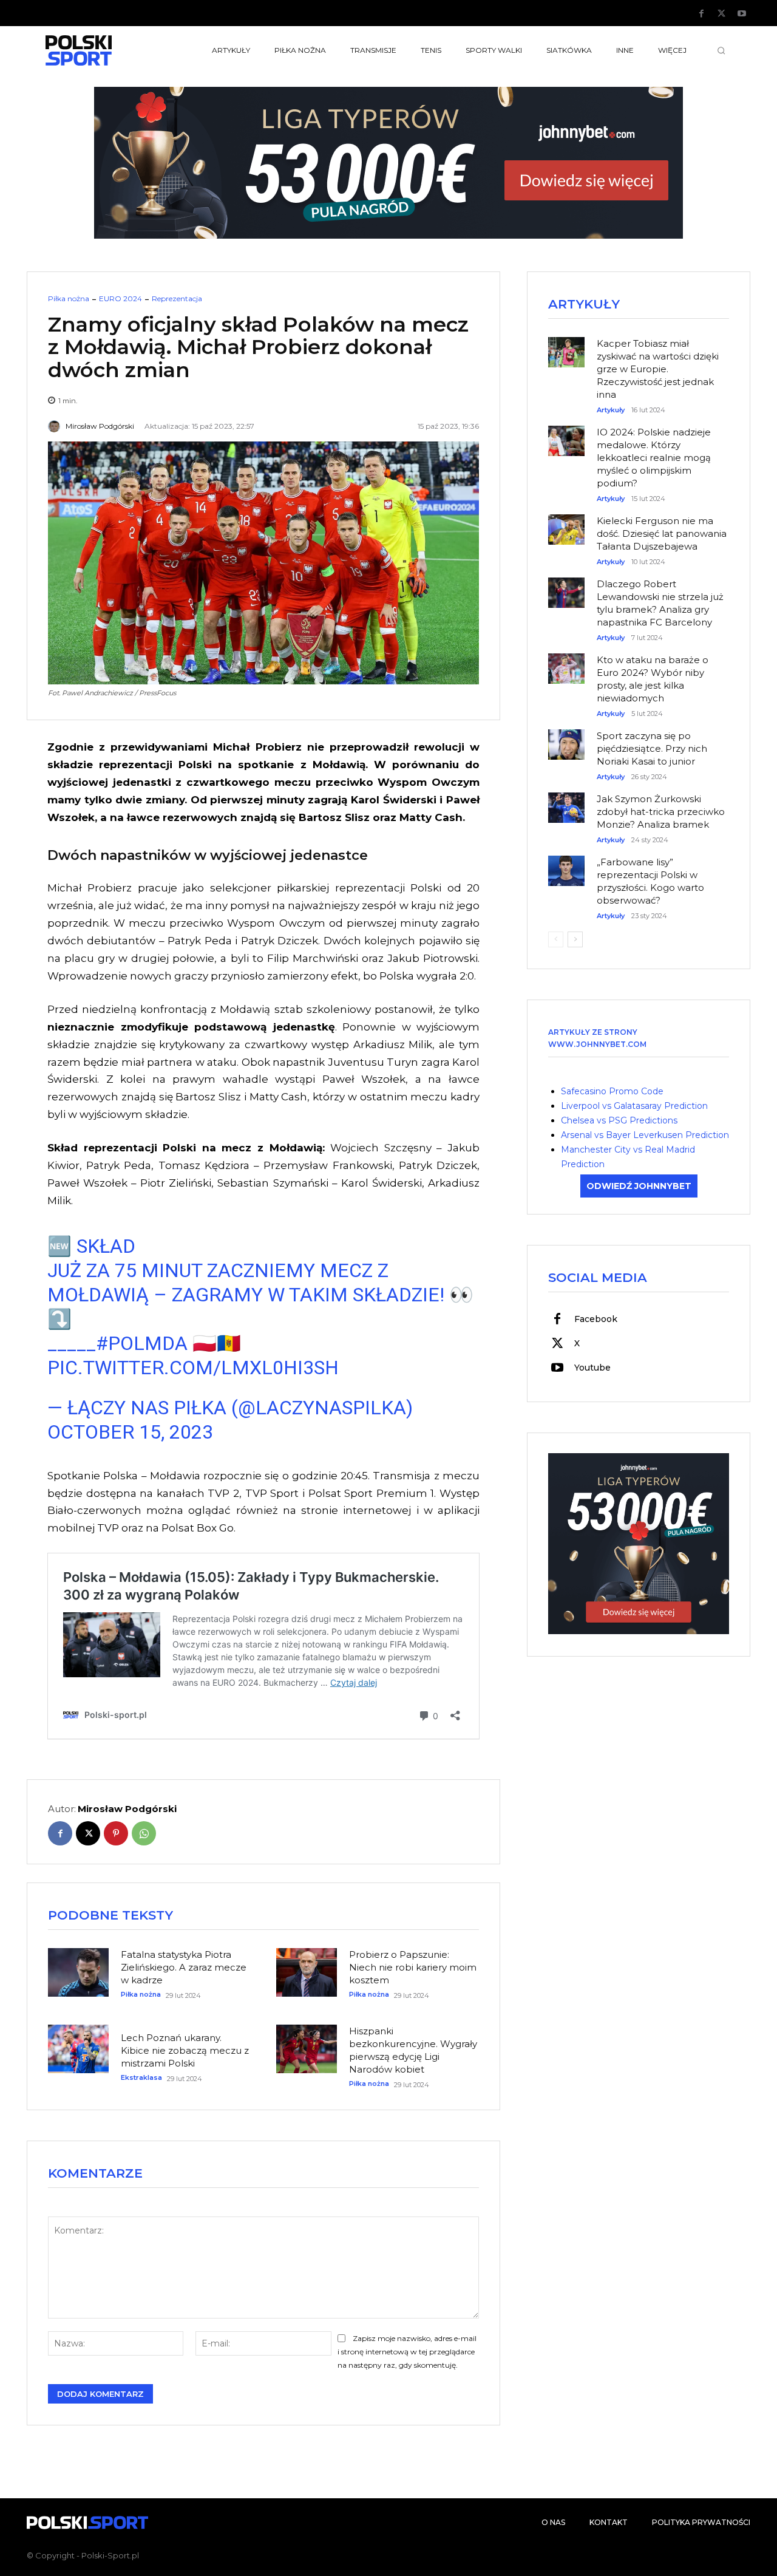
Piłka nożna (69, 299)
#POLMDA (142, 1343)
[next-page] (575, 939)
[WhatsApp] (144, 1833)
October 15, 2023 (130, 1432)
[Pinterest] (116, 1833)
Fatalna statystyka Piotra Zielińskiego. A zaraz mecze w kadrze (184, 1967)
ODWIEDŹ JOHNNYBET (639, 1186)
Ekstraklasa (141, 2078)
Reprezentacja (177, 299)
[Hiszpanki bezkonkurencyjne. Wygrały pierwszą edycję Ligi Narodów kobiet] (307, 2049)
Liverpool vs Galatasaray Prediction (634, 1106)
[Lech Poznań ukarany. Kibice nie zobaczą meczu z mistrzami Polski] (78, 2049)
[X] (722, 14)
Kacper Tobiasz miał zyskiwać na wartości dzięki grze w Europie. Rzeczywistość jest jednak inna (658, 369)
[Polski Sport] (107, 50)
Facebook (596, 1319)
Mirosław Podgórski (100, 426)
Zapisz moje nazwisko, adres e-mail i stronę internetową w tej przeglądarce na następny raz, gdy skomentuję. (407, 2352)
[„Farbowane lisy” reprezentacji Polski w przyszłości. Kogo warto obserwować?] (566, 865)
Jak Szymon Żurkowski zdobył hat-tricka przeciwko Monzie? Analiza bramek (661, 812)
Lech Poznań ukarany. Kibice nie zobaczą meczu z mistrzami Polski (185, 2050)
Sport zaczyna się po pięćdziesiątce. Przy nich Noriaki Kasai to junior (652, 748)
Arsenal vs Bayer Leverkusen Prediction (645, 1135)
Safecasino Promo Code (612, 1091)
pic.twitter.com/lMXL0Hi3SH (193, 1368)
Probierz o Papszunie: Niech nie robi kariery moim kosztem (413, 1967)
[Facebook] (702, 14)
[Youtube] (742, 14)
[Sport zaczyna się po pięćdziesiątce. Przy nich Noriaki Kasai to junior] (566, 738)
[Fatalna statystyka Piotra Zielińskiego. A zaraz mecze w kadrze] (78, 1972)
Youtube (592, 1368)
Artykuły (611, 410)
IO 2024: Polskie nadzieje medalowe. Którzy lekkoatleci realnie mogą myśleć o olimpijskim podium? (654, 458)
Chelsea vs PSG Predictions (619, 1120)
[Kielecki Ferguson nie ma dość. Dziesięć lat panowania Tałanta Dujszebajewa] (566, 523)
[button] (721, 50)
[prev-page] (556, 939)
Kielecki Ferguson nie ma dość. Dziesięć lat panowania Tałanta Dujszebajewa (662, 533)
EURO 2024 (120, 299)
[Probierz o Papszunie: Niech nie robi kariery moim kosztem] (307, 1972)
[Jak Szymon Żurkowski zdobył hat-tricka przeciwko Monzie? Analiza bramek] (566, 802)
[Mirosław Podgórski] (56, 426)
